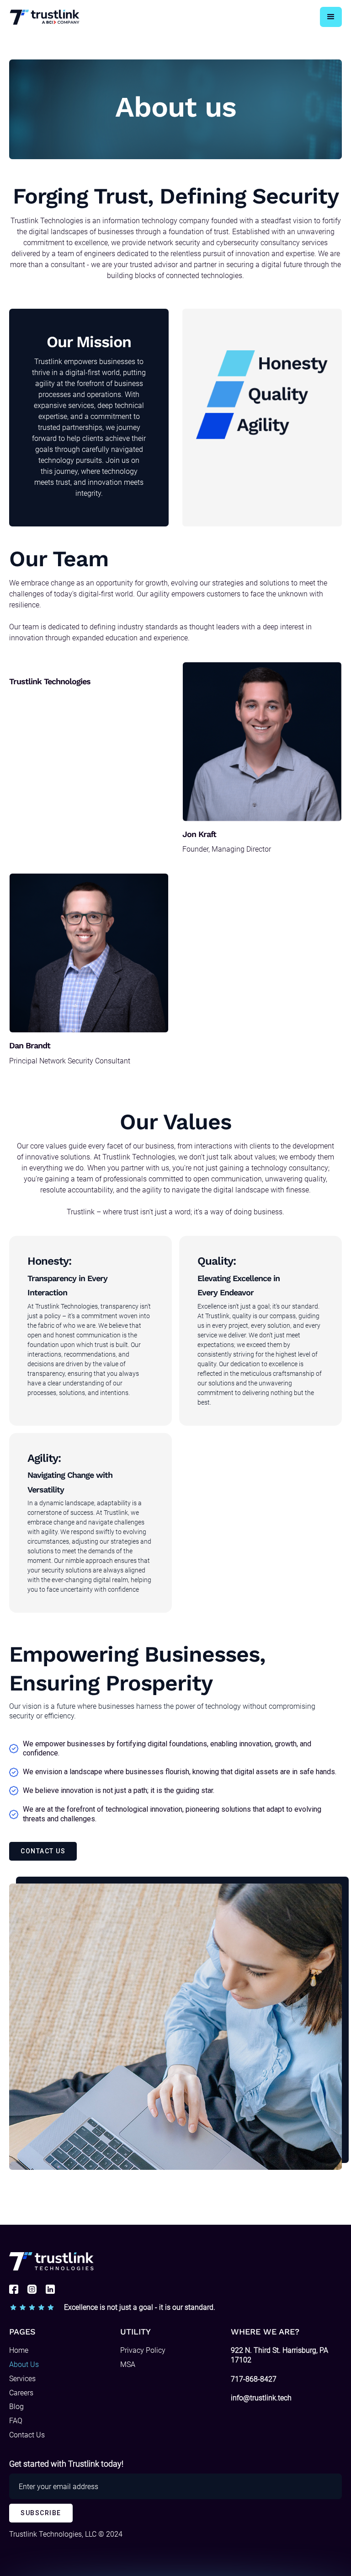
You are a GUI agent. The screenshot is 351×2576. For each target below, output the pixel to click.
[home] (45, 17)
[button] (331, 17)
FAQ (16, 2421)
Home (19, 2350)
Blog (16, 2407)
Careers (21, 2393)
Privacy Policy (143, 2350)
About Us (24, 2364)
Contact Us (27, 2435)
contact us (43, 1851)
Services (22, 2379)
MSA (128, 2364)
